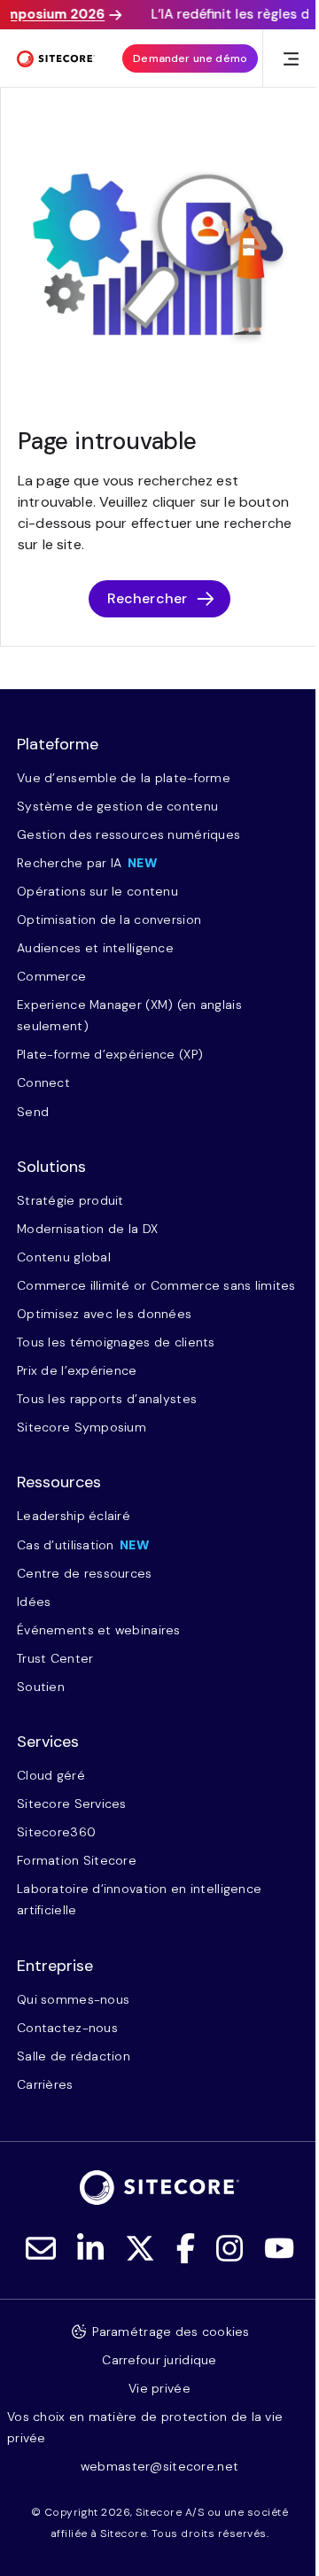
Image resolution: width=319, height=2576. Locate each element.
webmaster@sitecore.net (159, 2466)
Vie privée (159, 2388)
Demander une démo (190, 58)
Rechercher (148, 598)
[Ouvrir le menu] (291, 59)
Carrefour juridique (159, 2360)
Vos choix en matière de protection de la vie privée (145, 2427)
